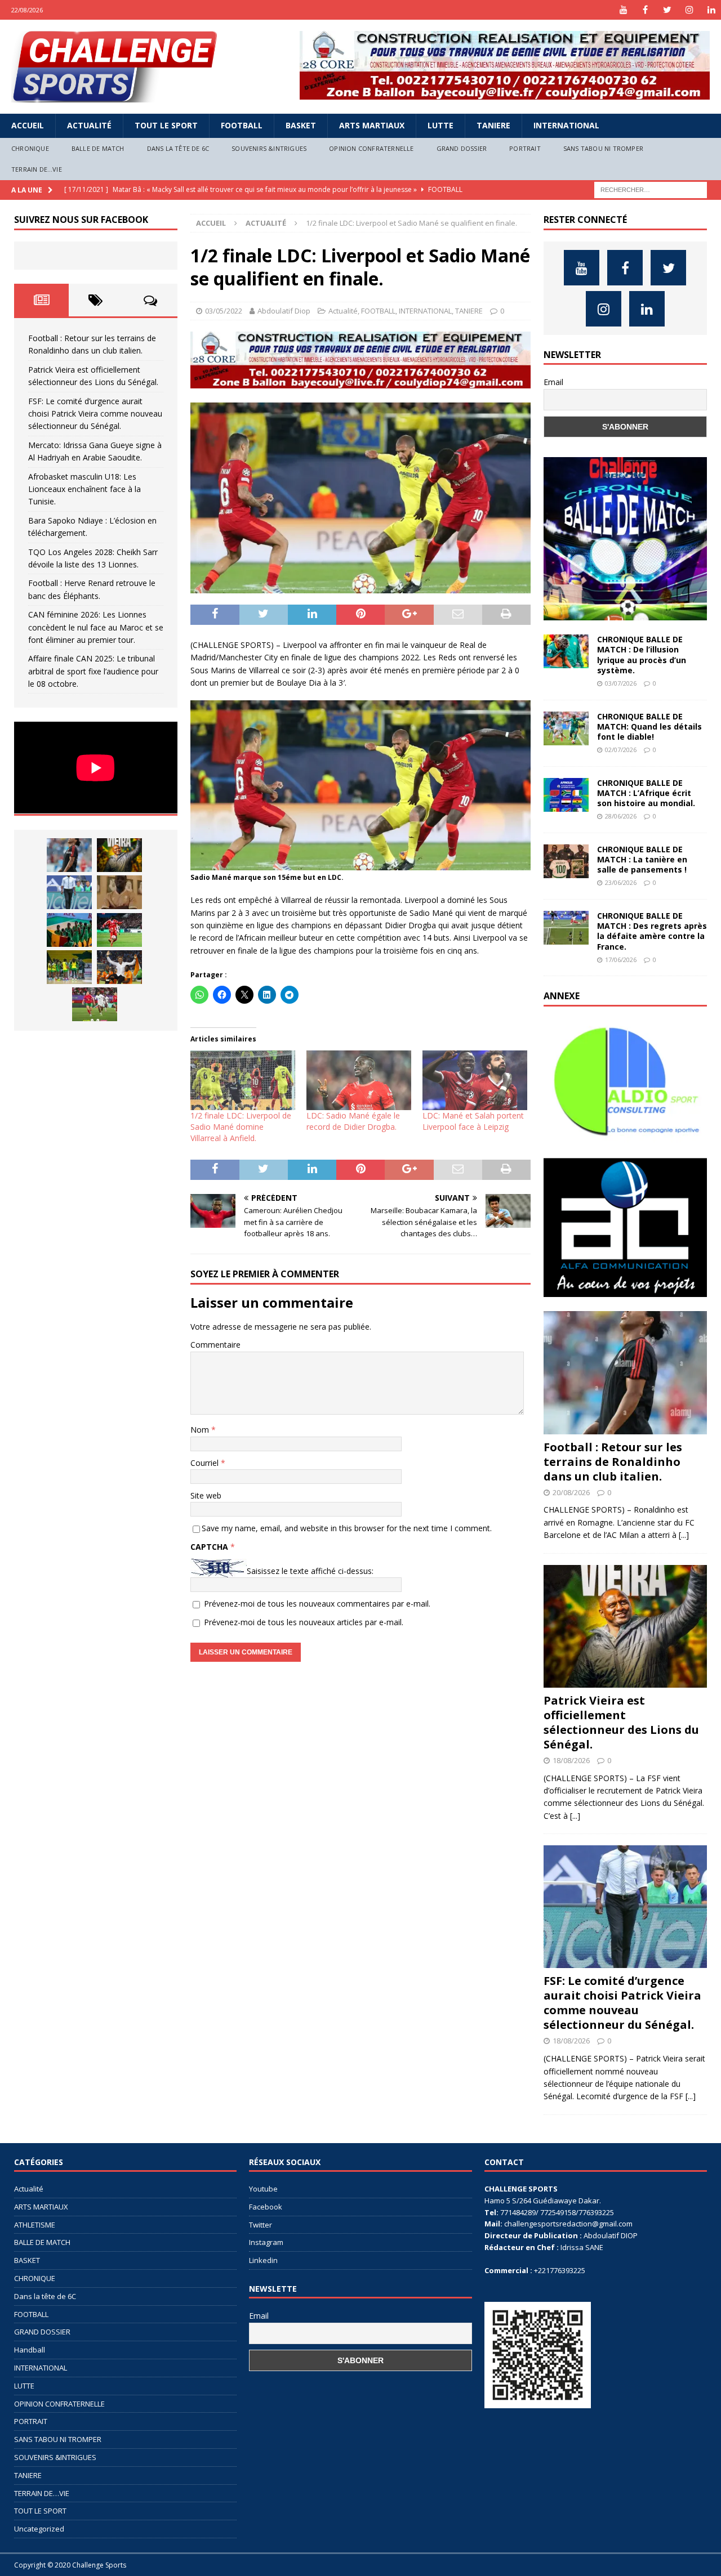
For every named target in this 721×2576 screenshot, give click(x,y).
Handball (30, 2350)
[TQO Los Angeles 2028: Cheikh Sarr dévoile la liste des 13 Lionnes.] (69, 967)
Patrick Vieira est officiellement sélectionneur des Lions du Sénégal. (621, 1722)
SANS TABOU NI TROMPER (603, 148)
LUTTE (440, 125)
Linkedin (263, 2260)
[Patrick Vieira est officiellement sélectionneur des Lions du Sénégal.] (119, 855)
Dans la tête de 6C (178, 148)
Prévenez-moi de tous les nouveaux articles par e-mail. (304, 1622)
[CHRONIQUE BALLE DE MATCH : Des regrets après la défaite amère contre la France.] (566, 928)
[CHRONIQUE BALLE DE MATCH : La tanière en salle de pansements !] (566, 861)
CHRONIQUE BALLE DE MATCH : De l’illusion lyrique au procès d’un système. (642, 655)
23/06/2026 (621, 882)
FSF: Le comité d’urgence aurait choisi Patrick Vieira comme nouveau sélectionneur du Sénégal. (95, 414)
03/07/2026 (621, 683)
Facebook (266, 2207)
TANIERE (493, 125)
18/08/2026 (571, 1760)
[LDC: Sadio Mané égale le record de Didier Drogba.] (359, 1080)
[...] (684, 1535)
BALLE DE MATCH (98, 148)
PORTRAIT (525, 148)
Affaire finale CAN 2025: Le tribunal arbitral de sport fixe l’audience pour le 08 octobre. (93, 671)
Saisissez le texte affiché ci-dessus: (310, 1571)
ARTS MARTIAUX (372, 125)
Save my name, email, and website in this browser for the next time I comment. (347, 1528)
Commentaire (215, 1345)
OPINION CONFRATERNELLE (371, 148)
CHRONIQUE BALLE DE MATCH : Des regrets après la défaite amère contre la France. (652, 931)
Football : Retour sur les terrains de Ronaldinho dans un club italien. (613, 1462)
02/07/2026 (621, 750)
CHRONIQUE (30, 148)
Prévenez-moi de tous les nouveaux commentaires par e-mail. (317, 1604)
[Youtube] (623, 10)
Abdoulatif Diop (284, 311)
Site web (206, 1495)
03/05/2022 (224, 311)
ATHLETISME (35, 2225)
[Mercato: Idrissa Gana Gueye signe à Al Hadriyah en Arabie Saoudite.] (119, 892)
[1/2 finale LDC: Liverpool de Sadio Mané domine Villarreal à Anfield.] (243, 1080)
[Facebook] (645, 10)
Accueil (28, 125)
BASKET (301, 125)
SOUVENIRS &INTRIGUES (269, 148)
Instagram (266, 2242)
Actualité (89, 125)
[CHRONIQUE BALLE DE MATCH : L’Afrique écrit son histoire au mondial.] (566, 795)
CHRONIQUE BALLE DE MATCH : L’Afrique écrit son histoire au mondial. (646, 793)
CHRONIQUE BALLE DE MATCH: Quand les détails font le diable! (649, 726)
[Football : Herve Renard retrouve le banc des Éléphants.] (119, 967)
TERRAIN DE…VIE (37, 169)
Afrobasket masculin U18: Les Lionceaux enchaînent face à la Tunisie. (84, 489)
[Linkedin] (711, 10)
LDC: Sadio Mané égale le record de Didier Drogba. (353, 1121)
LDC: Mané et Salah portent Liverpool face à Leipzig (473, 1121)
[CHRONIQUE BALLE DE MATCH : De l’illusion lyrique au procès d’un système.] (566, 651)
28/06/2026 (621, 816)
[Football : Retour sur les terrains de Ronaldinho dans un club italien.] (69, 855)
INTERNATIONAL (566, 125)
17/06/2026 (621, 960)
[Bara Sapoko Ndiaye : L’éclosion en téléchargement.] (119, 930)
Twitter (261, 2225)
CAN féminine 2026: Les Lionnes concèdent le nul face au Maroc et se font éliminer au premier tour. (96, 627)
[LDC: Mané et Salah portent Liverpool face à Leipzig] (475, 1080)
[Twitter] (667, 10)
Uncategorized (39, 2529)
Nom (201, 1430)
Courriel (206, 1463)
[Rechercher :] (651, 189)
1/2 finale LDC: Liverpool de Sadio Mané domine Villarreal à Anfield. (241, 1127)
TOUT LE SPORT (166, 125)
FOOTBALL (242, 125)
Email (553, 382)
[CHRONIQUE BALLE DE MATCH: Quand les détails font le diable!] (566, 728)
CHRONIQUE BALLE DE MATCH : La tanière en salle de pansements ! (642, 859)
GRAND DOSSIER (462, 148)
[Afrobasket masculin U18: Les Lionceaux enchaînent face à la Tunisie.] (69, 930)
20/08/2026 (571, 1492)
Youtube (263, 2189)
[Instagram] (689, 10)
